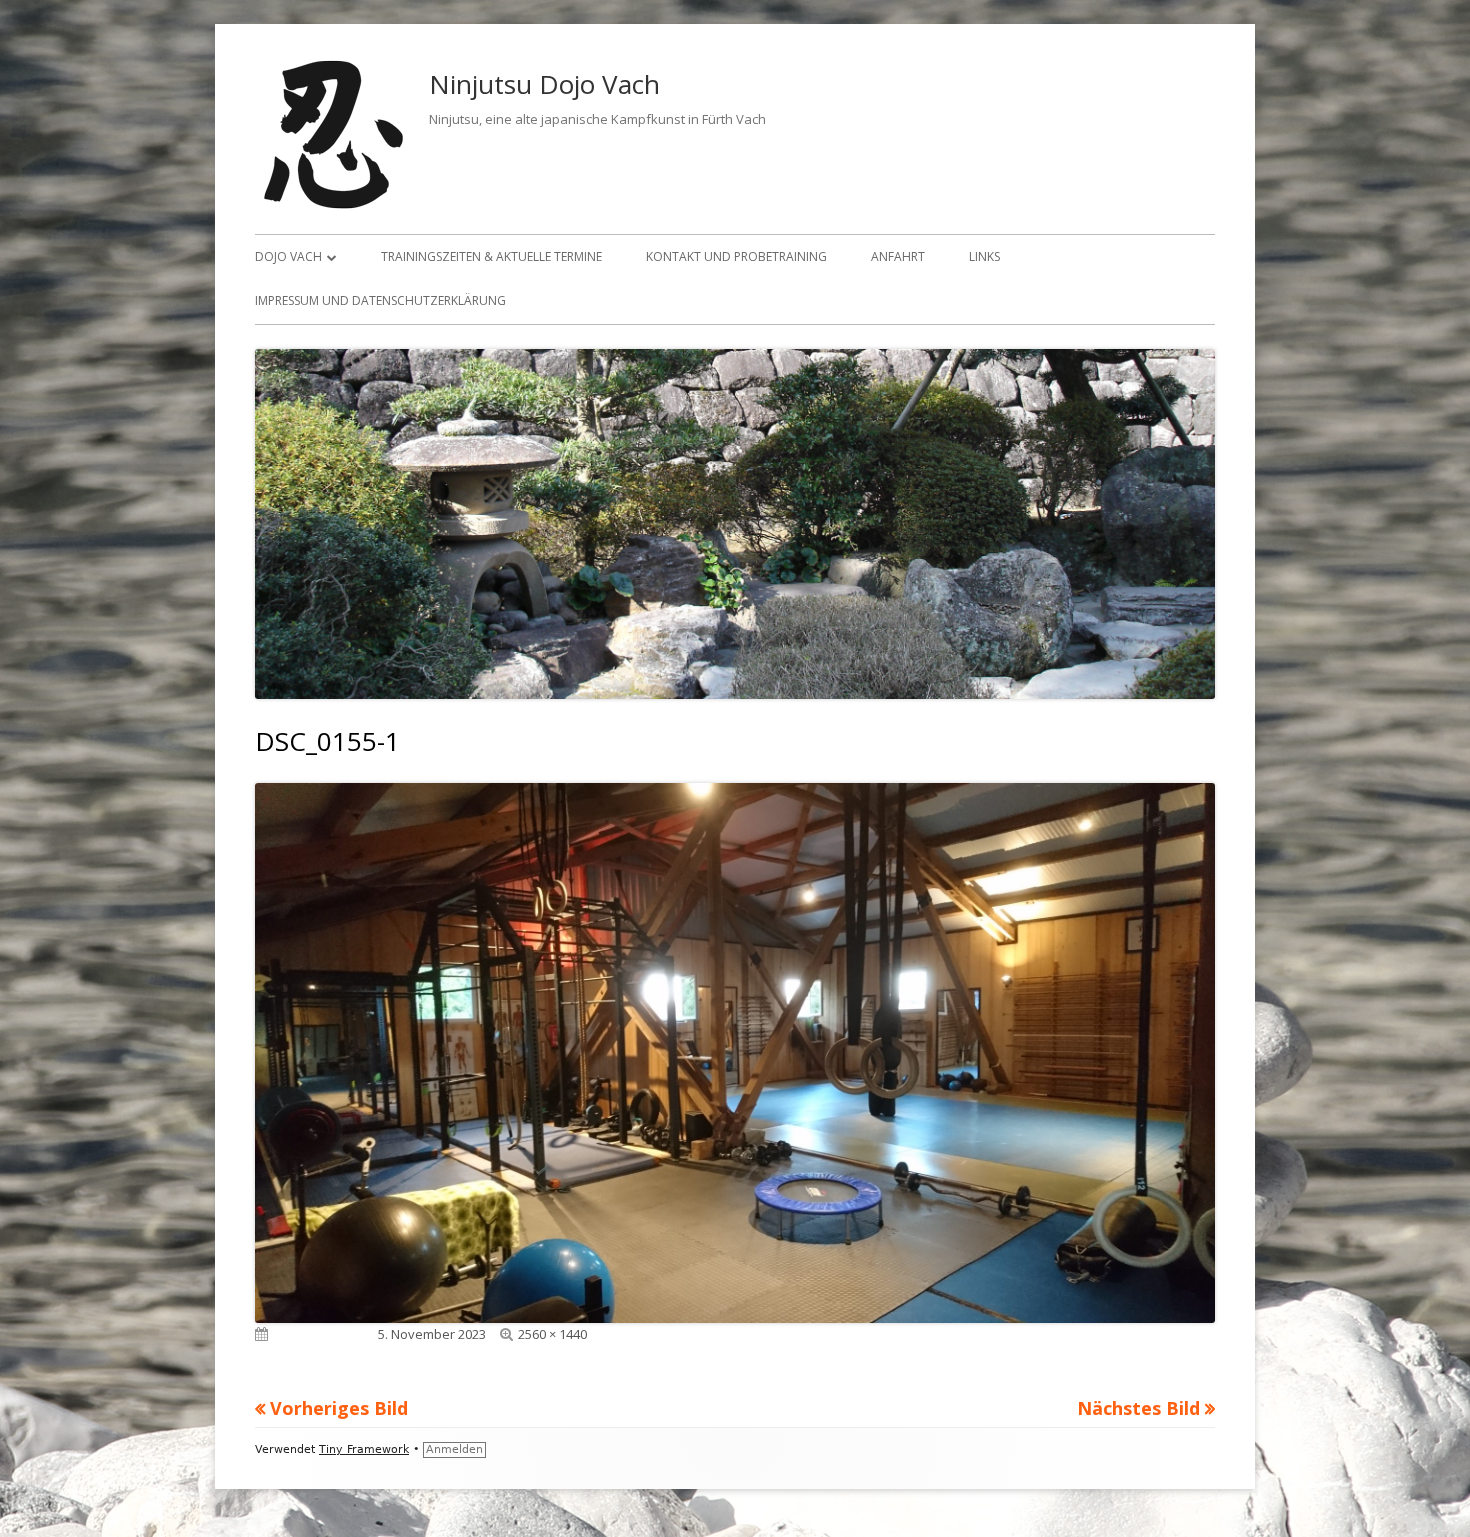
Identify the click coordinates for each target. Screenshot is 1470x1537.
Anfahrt (898, 256)
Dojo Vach (288, 256)
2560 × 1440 (552, 1334)
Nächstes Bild (1138, 1408)
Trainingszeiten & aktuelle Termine (491, 256)
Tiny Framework (364, 1449)
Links (984, 256)
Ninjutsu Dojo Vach (544, 84)
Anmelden (454, 1449)
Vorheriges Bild (339, 1408)
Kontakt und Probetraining (736, 256)
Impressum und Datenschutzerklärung (380, 300)
